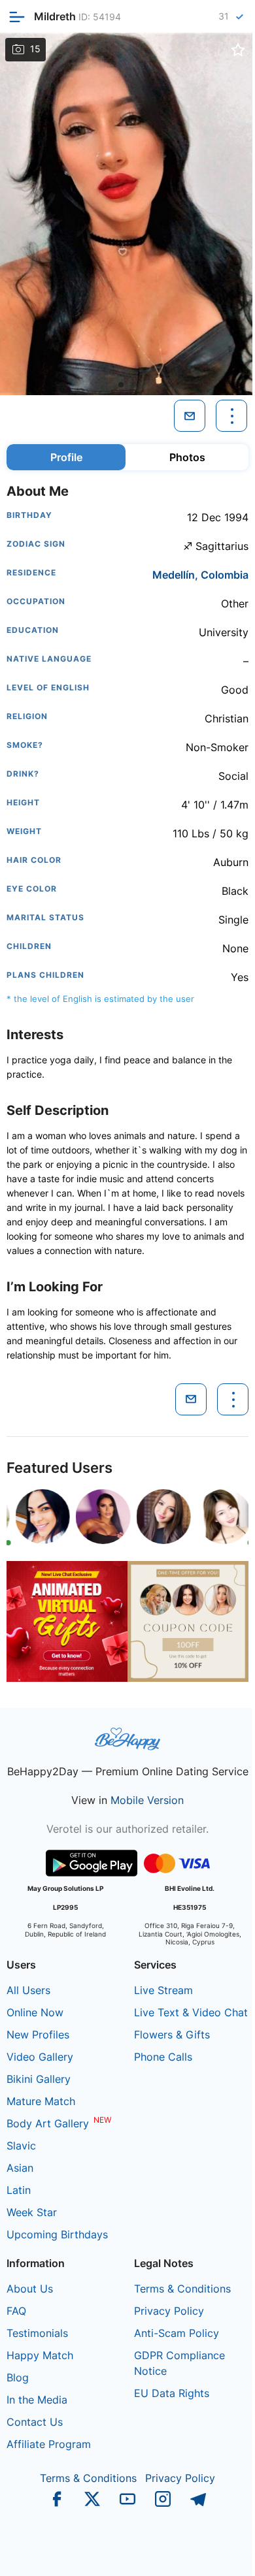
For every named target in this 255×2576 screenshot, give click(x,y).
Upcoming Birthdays (57, 2234)
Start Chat (213, 2552)
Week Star (32, 2212)
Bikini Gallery (39, 2079)
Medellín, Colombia (200, 575)
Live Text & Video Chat (191, 2012)
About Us (30, 2289)
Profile (66, 457)
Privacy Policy (169, 2311)
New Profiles (38, 2035)
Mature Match (41, 2101)
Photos (187, 457)
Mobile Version (147, 1800)
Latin (19, 2190)
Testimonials (37, 2333)
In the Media (37, 2400)
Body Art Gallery (48, 2123)
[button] (121, 385)
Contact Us (35, 2422)
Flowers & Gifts (172, 2035)
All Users (28, 1990)
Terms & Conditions (182, 2289)
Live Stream (163, 1990)
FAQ (16, 2311)
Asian (20, 2168)
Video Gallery (40, 2057)
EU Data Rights (172, 2393)
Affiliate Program (49, 2444)
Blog (18, 2377)
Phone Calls (163, 2057)
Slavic (21, 2146)
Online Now (35, 2012)
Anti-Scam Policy (177, 2333)
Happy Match (40, 2355)
